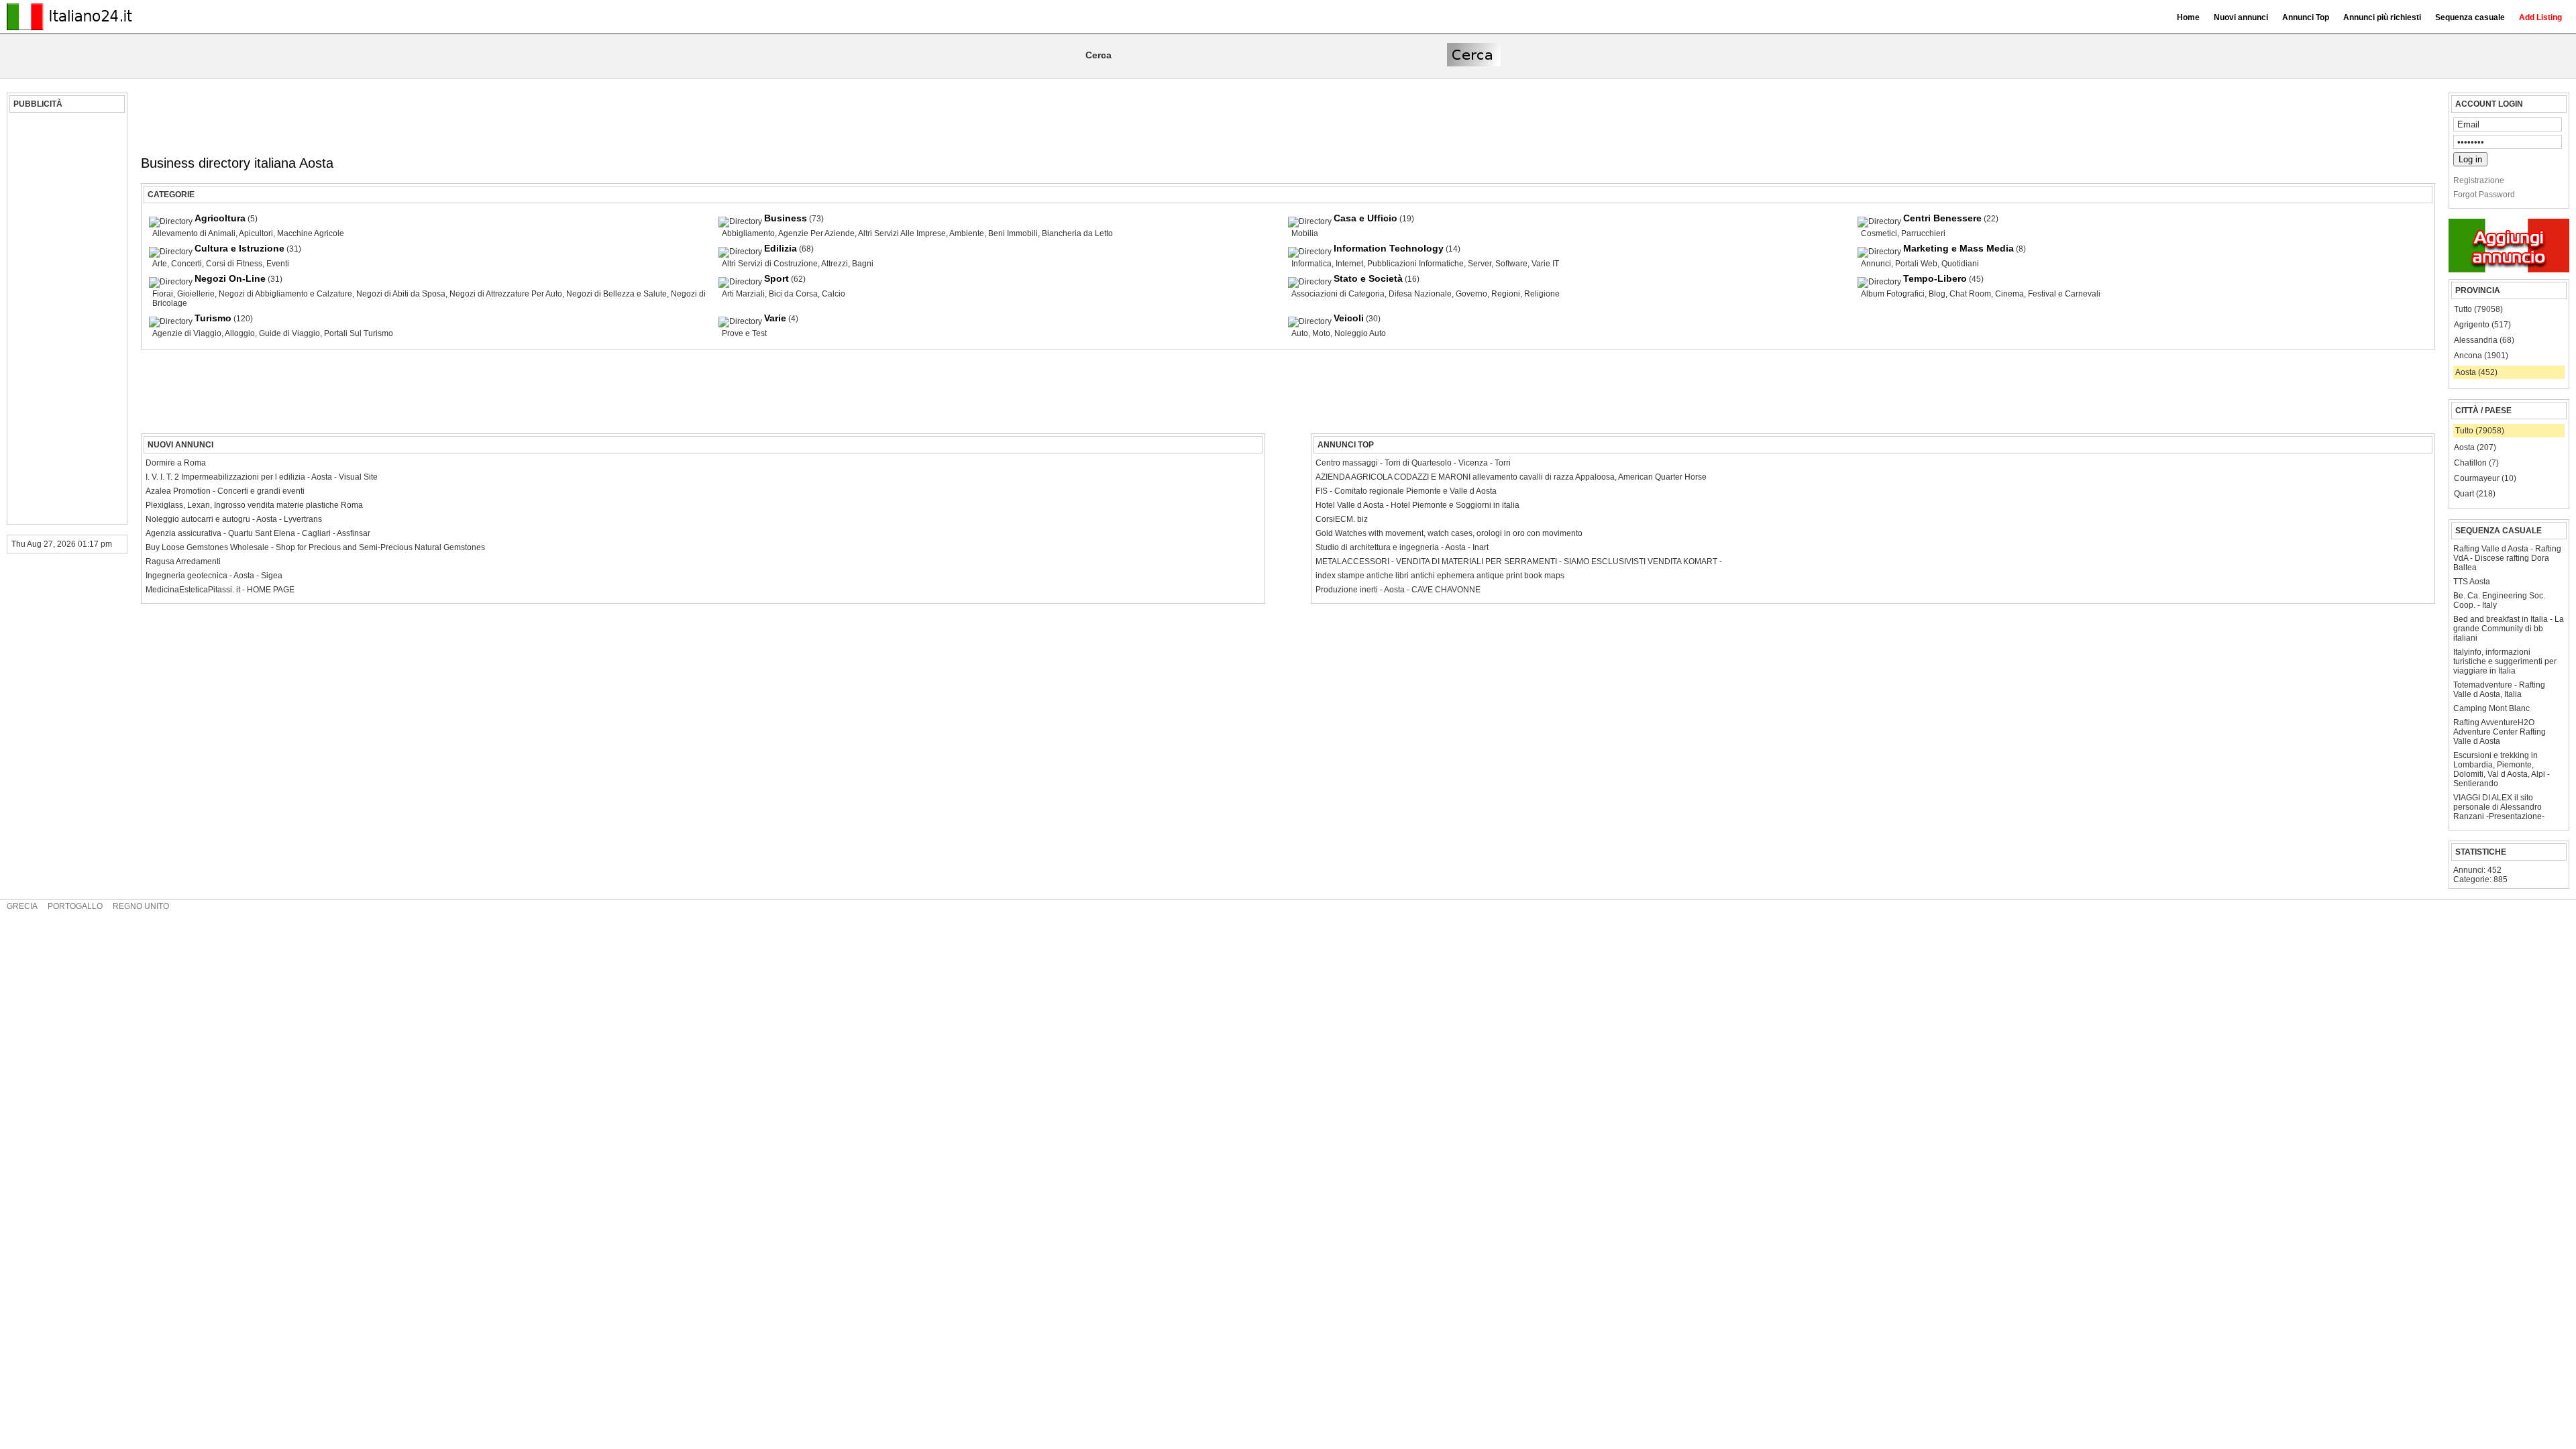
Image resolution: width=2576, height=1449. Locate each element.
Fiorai (163, 294)
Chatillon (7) (2476, 463)
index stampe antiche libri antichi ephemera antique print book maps (1440, 576)
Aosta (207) (2475, 447)
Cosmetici (1879, 233)
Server (1480, 264)
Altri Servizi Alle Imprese (902, 233)
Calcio (834, 294)
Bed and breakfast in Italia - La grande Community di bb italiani (2509, 629)
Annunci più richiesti (2382, 17)
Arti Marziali (743, 294)
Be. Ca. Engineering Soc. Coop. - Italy (2499, 600)
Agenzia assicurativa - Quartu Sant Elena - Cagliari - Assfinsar (258, 533)
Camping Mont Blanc (2491, 708)
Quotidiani (1960, 264)
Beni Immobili (1013, 233)
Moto (1321, 333)
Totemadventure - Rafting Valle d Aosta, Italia (2499, 690)
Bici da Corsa (793, 294)
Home (2188, 17)
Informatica (1311, 264)
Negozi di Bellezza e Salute (616, 294)
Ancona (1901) (2481, 356)
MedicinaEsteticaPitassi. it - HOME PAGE (220, 590)
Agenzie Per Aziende (816, 233)
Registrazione (2479, 180)
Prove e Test (744, 333)
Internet (1349, 264)
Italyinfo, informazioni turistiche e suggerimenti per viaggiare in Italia (2505, 661)
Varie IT (1545, 264)
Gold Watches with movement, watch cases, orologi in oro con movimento (1449, 533)
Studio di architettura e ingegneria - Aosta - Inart (1402, 547)
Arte (160, 264)
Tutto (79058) (2478, 309)
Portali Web (1916, 264)
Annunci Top (2306, 17)
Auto (1300, 333)
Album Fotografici (1893, 294)
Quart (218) (2475, 494)
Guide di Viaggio (289, 333)
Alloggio (240, 333)
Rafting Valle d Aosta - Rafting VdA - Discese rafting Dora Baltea (2507, 558)
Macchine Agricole (311, 233)
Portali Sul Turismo (359, 333)
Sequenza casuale (2470, 17)
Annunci (1876, 264)
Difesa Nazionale (1420, 294)
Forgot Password (2484, 195)
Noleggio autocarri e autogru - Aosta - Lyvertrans (234, 519)
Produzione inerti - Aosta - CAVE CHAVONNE (1398, 590)
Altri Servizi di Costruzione (770, 264)
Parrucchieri (1923, 233)
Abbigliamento (748, 233)
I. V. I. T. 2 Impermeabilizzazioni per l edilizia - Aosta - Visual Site (262, 477)
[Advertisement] (65, 319)
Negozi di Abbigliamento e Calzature (285, 294)
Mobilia (1305, 233)
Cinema (2009, 294)
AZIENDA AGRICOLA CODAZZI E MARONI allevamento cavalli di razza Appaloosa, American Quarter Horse (1511, 477)
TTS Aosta (2472, 582)
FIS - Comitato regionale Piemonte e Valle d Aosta (1406, 491)
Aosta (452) (2476, 372)
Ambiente (967, 233)
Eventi (278, 264)
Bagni (863, 264)
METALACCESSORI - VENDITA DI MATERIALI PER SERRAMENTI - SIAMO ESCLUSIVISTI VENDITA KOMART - (1519, 561)
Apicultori (256, 233)
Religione (1542, 294)
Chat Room (1970, 294)
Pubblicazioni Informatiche (1415, 264)
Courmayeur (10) (2485, 478)
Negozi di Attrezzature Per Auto (506, 294)
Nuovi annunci (2241, 17)
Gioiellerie (196, 294)
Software (1511, 264)
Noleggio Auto (1360, 333)
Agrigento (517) (2482, 325)
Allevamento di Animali (194, 233)
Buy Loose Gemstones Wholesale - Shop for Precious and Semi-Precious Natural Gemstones (315, 547)
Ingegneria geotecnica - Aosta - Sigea (214, 576)
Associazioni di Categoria (1338, 294)
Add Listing (2540, 17)
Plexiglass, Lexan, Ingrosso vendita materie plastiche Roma (254, 505)
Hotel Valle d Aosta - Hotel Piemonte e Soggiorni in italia (1417, 505)
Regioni (1506, 294)
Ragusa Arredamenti (183, 561)
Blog (1937, 294)
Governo (1471, 294)
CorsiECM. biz (1342, 519)
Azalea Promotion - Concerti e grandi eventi (225, 491)
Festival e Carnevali (2064, 294)
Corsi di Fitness (234, 264)
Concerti (186, 264)
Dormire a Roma (176, 463)
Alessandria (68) (2484, 340)
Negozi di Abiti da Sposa (401, 294)
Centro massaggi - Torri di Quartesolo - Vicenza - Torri (1413, 463)
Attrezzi (835, 264)
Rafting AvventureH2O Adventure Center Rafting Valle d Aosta (2500, 732)
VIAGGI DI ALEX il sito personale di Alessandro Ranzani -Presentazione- (2499, 807)
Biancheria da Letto (1077, 233)
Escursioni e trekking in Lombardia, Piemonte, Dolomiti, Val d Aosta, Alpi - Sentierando (2502, 769)
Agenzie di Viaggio (187, 333)
